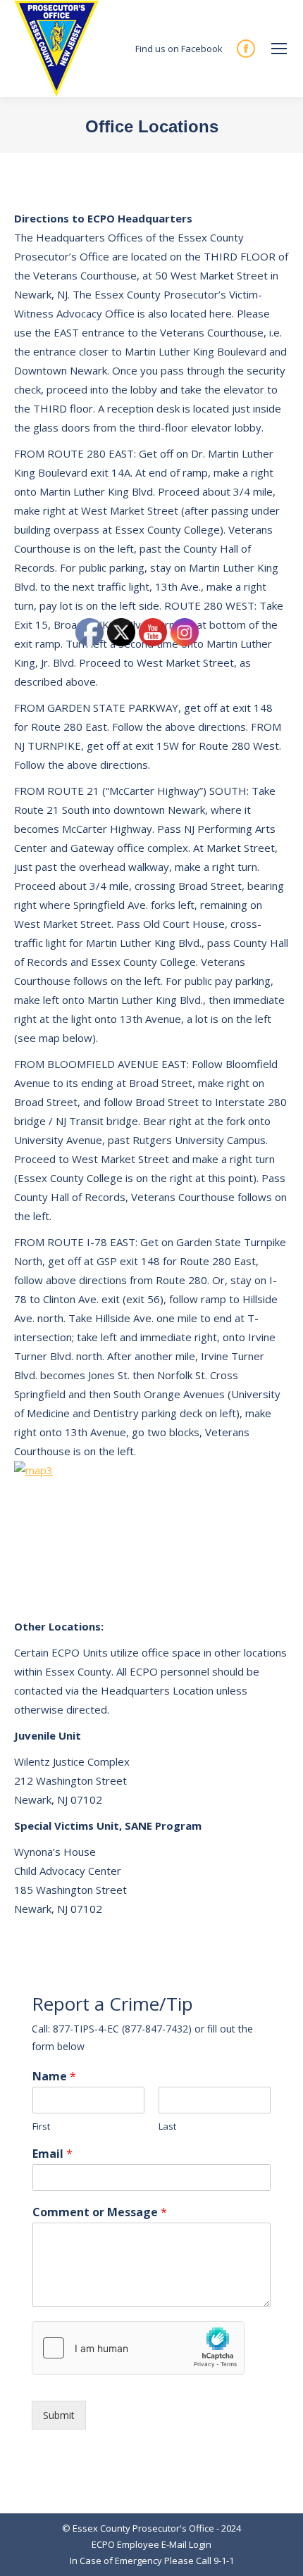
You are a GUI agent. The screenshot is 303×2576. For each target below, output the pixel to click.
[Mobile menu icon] (279, 49)
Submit (59, 2415)
